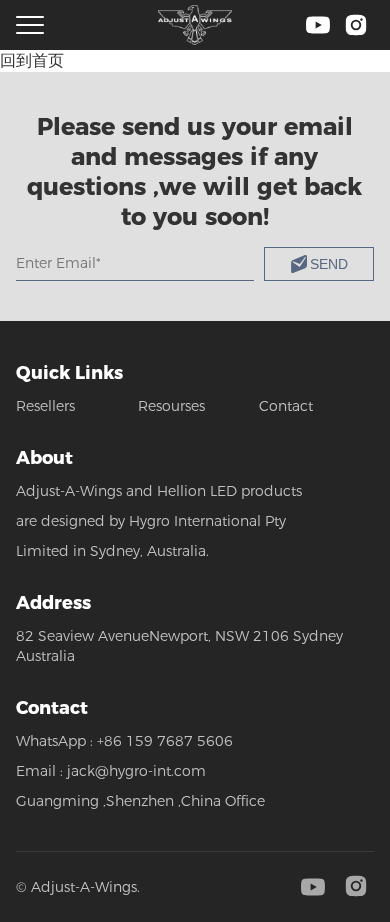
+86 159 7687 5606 (165, 741)
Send (329, 264)
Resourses (171, 406)
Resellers (45, 406)
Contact (286, 406)
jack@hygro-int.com (136, 771)
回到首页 (32, 60)
